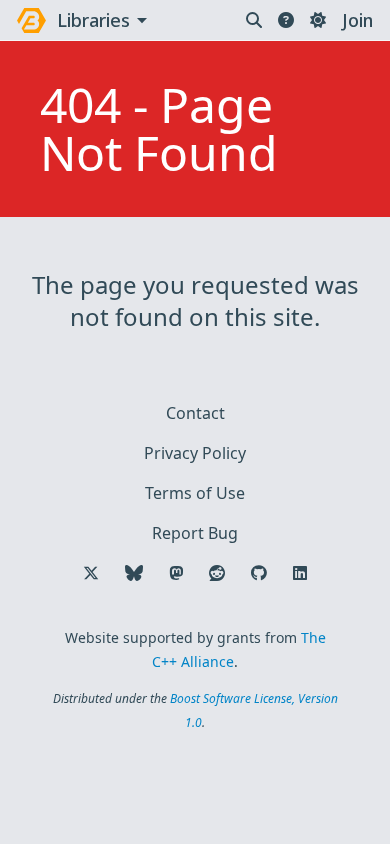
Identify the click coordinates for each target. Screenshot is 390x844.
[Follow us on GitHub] (259, 573)
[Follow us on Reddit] (217, 573)
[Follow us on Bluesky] (134, 573)
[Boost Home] (31, 20)
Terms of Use (195, 493)
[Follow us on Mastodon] (176, 573)
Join (357, 20)
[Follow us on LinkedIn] (300, 573)
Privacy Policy (195, 453)
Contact (195, 413)
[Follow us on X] (91, 573)
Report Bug (195, 533)
